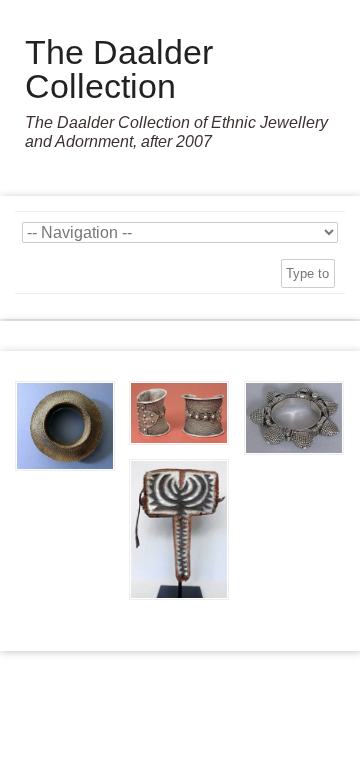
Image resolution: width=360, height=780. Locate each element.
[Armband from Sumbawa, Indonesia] (65, 426)
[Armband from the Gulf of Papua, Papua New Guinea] (179, 529)
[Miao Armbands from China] (179, 413)
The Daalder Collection (119, 69)
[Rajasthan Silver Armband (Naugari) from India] (294, 418)
